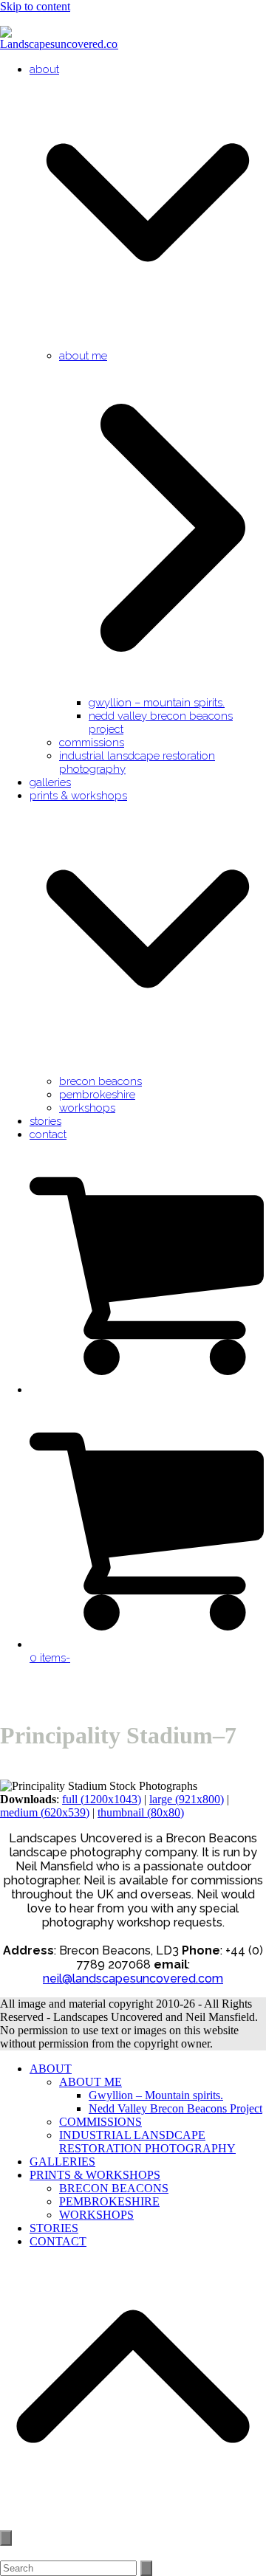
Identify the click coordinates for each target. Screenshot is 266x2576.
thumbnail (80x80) (141, 1812)
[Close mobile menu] (6, 2538)
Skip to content (35, 6)
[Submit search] (146, 2568)
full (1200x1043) (102, 1799)
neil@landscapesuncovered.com (133, 1979)
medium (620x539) (45, 1812)
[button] (148, 1390)
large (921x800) (187, 1799)
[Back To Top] (133, 2522)
